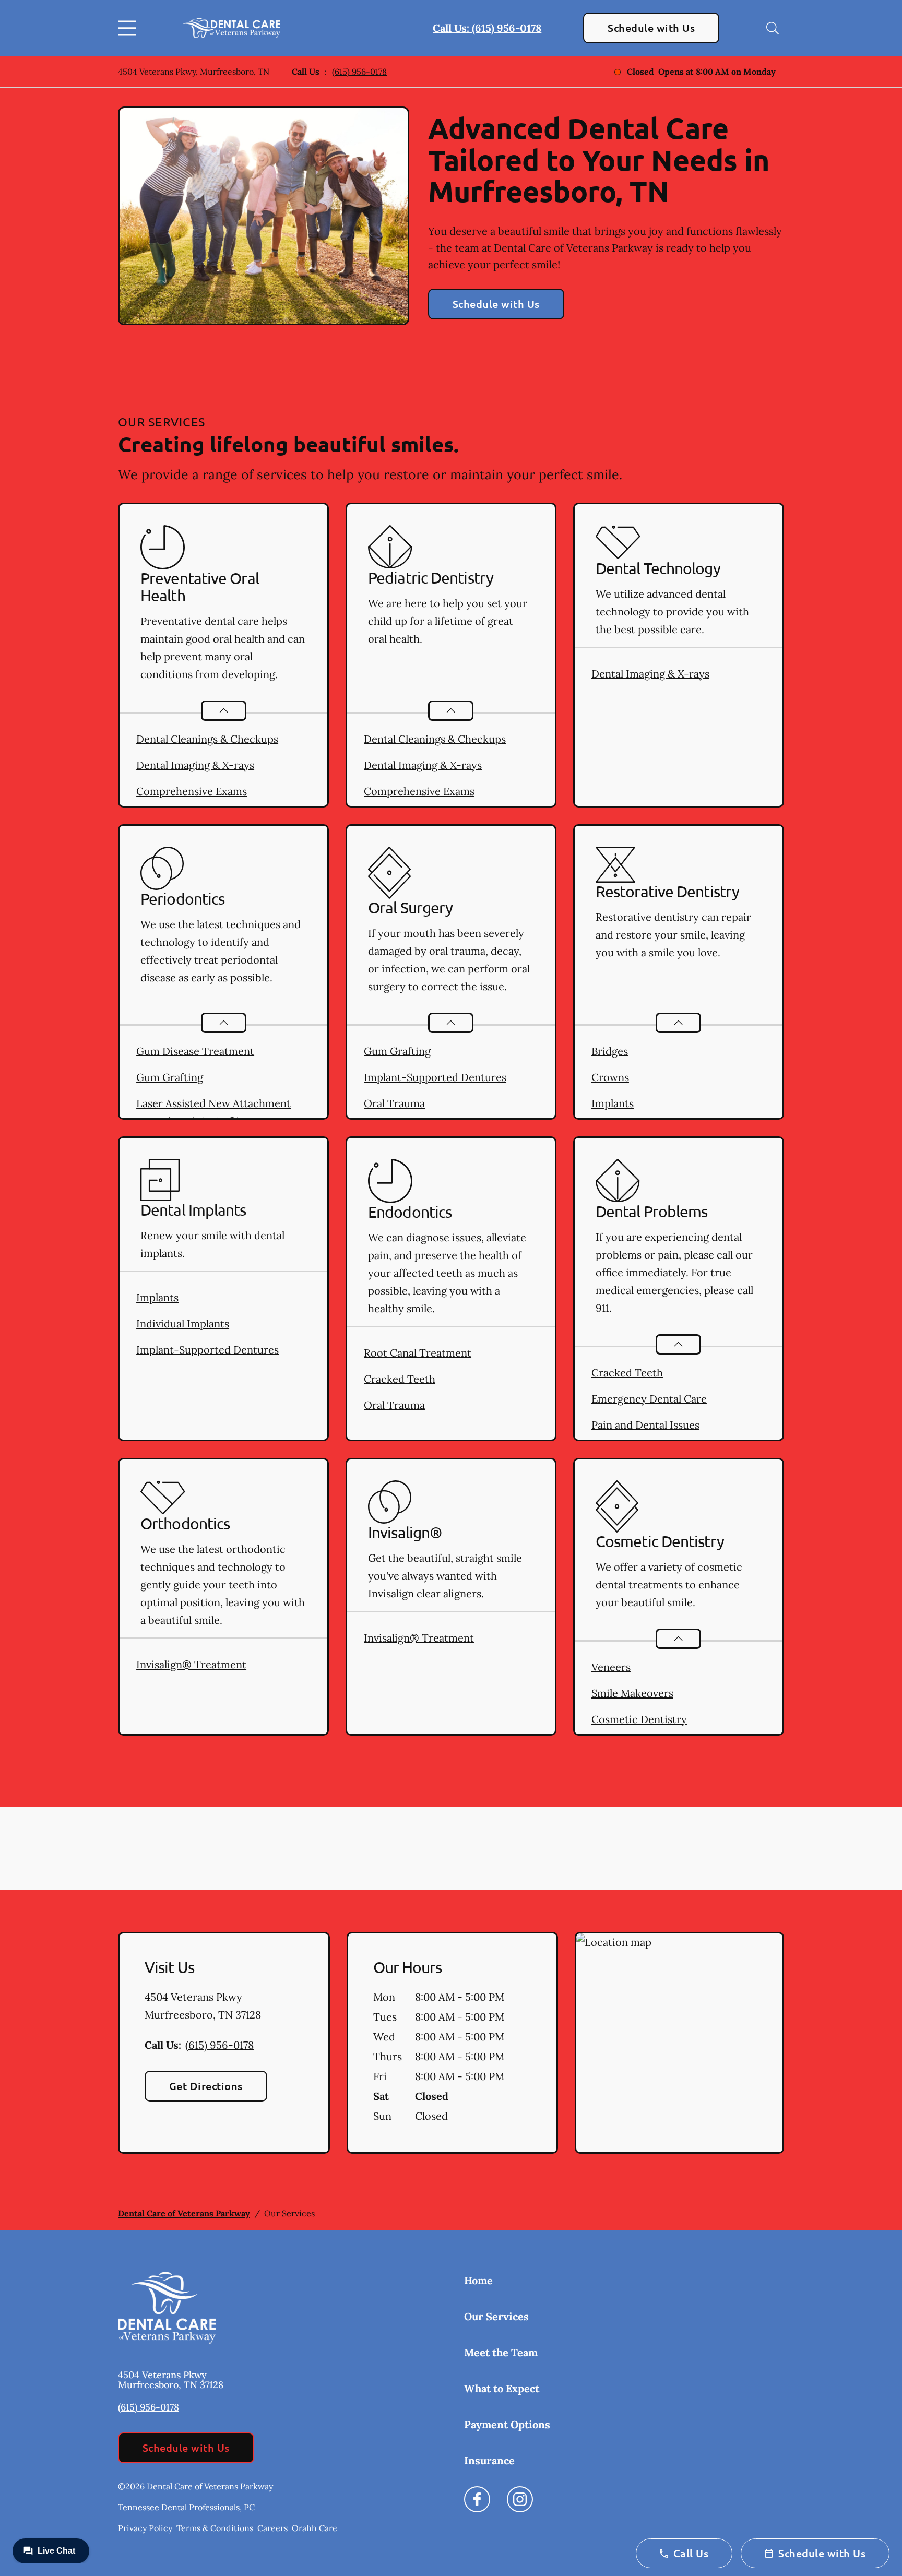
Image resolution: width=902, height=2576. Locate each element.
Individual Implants (183, 1323)
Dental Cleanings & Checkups (207, 739)
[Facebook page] (477, 2499)
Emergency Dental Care (649, 1399)
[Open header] (129, 28)
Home (478, 2280)
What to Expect (502, 2388)
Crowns (610, 1077)
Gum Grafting (170, 1077)
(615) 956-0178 (359, 72)
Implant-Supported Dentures (435, 1077)
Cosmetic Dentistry (639, 1719)
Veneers (611, 1667)
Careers (272, 2528)
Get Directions (206, 2086)
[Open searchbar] (773, 28)
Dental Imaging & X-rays (195, 765)
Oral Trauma (394, 1103)
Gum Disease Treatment (195, 1051)
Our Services (496, 2316)
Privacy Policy (145, 2528)
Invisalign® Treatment (191, 1664)
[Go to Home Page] (232, 28)
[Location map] (679, 2043)
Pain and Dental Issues (645, 1425)
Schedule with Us (651, 28)
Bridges (610, 1051)
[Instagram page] (520, 2499)
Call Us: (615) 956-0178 (487, 28)
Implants (613, 1103)
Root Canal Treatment (418, 1353)
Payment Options (507, 2424)
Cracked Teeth (400, 1379)
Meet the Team (501, 2352)
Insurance (489, 2460)
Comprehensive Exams (192, 791)
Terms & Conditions (215, 2528)
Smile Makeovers (632, 1693)
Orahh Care (314, 2528)
